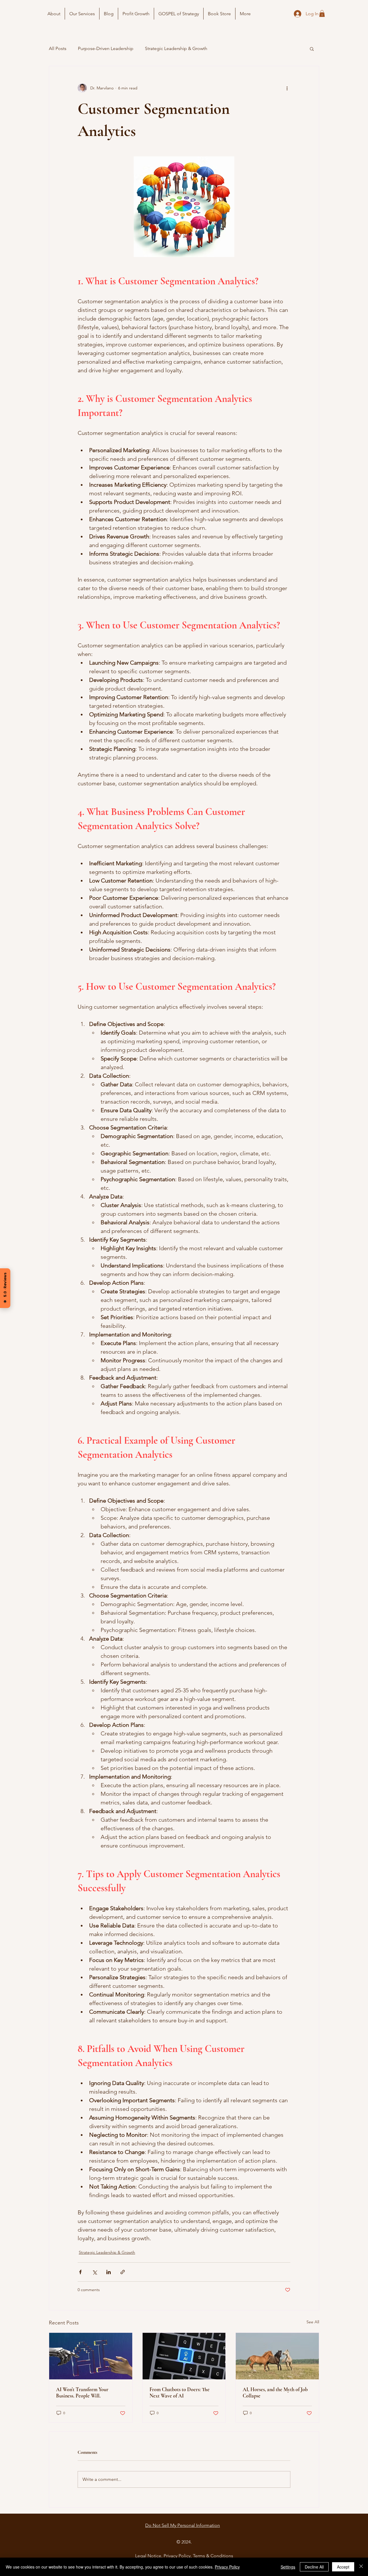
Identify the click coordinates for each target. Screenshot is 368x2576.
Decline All (314, 2567)
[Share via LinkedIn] (109, 2272)
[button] (322, 14)
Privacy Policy (227, 2567)
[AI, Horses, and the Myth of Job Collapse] (277, 2356)
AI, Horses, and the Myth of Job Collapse (275, 2393)
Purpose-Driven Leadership (106, 48)
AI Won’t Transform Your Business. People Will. (82, 2393)
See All (313, 2322)
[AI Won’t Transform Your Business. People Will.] (91, 2356)
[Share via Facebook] (80, 2272)
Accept (343, 2567)
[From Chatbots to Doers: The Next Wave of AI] (184, 2356)
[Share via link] (123, 2272)
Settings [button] (288, 2567)
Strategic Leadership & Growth (176, 48)
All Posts (58, 48)
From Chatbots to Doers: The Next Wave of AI (180, 2393)
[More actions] (287, 88)
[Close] (361, 2567)
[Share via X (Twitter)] (94, 2272)
